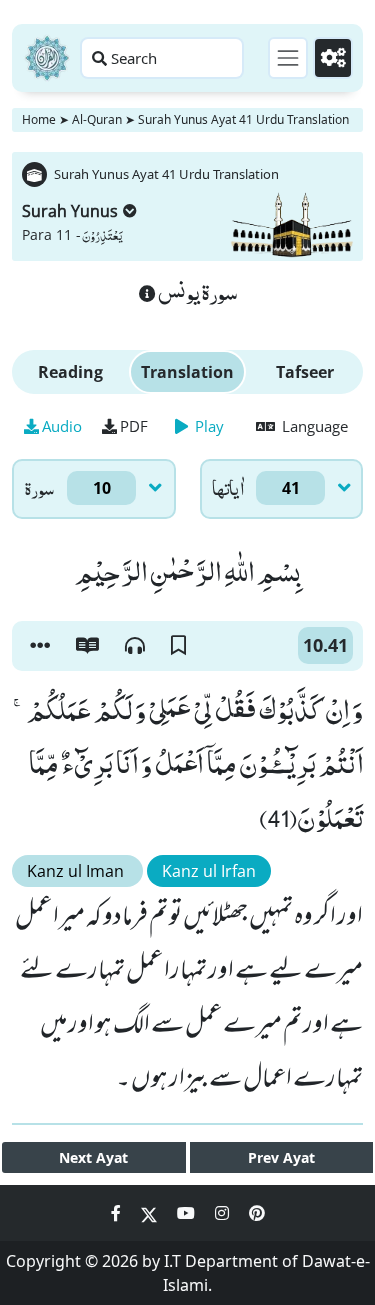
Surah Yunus (70, 211)
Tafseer (305, 372)
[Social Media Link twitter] (151, 1213)
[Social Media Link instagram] (224, 1213)
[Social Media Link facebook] (118, 1213)
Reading (70, 372)
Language (313, 426)
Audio (62, 426)
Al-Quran (97, 119)
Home (39, 119)
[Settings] (333, 58)
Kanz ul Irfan (209, 871)
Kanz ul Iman (77, 871)
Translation (187, 372)
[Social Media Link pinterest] (257, 1213)
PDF (134, 426)
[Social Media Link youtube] (188, 1213)
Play (207, 426)
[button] (40, 646)
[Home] (47, 58)
